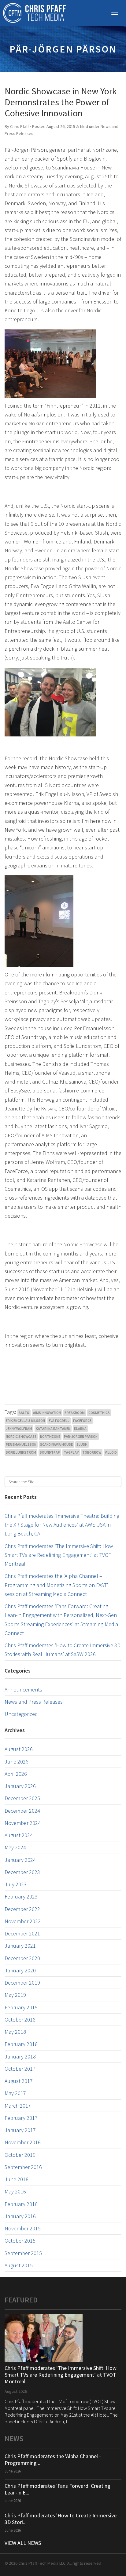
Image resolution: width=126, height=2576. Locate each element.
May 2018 (15, 2032)
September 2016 (23, 2167)
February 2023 (21, 1897)
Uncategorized (21, 1714)
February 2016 (21, 2204)
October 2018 (20, 2020)
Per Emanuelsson (21, 1444)
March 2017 (18, 2106)
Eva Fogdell (59, 1421)
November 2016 (23, 2142)
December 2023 (22, 1872)
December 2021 (22, 1933)
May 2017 (15, 2093)
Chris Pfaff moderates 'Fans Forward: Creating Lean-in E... (57, 2489)
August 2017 (19, 2081)
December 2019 (22, 1983)
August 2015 (19, 2265)
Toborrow (92, 1452)
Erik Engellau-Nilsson (25, 1421)
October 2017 (20, 2069)
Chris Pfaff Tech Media (34, 13)
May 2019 (15, 1995)
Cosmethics (99, 1413)
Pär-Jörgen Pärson (81, 1436)
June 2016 (17, 2179)
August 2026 (19, 1749)
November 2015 (23, 2228)
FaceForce (82, 1421)
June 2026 (17, 1762)
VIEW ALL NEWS (23, 2543)
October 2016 (20, 2155)
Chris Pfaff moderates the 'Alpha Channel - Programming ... (53, 2460)
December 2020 (22, 1958)
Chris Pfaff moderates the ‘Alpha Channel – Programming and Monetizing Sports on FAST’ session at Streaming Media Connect (56, 1585)
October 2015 (20, 2241)
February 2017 (21, 2118)
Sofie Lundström (21, 1452)
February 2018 (21, 2044)
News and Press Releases (34, 1702)
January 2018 (20, 2056)
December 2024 (22, 1811)
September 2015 (23, 2253)
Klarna (80, 1428)
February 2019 (21, 2007)
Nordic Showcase (21, 1436)
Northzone (50, 1436)
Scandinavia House (56, 1444)
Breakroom (75, 1413)
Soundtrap (50, 1452)
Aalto (24, 1413)
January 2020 (20, 1970)
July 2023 (16, 1884)
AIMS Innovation (47, 1413)
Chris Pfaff (19, 126)
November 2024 (23, 1823)
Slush (82, 1444)
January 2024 (20, 1860)
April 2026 (16, 1774)
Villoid (111, 1452)
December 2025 (22, 1798)
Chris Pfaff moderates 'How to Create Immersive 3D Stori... (61, 2519)
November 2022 (23, 1921)
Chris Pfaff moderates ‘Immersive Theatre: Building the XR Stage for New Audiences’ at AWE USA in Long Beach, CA (62, 1525)
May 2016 (15, 2191)
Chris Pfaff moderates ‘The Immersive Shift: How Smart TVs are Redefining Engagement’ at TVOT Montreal (59, 1555)
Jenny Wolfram (19, 1428)
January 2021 (20, 1946)
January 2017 (20, 2130)
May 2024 (15, 1847)
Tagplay (71, 1452)
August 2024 (19, 1835)
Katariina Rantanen (53, 1428)
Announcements (23, 1689)
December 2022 (22, 1909)
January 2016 (20, 2216)
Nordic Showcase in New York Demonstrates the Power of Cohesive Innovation (61, 102)
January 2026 (20, 1786)
